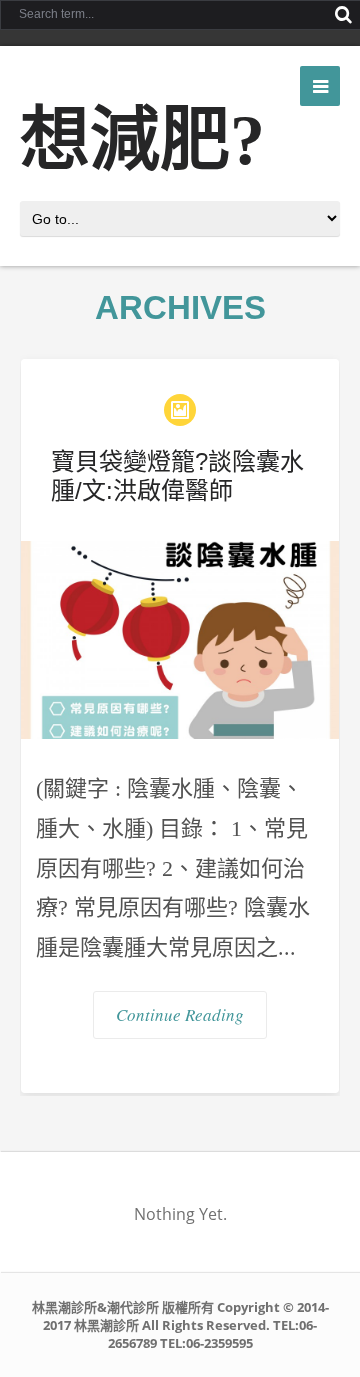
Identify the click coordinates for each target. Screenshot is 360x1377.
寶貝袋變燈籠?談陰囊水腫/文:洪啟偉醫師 (177, 476)
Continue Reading (180, 1014)
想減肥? (142, 140)
